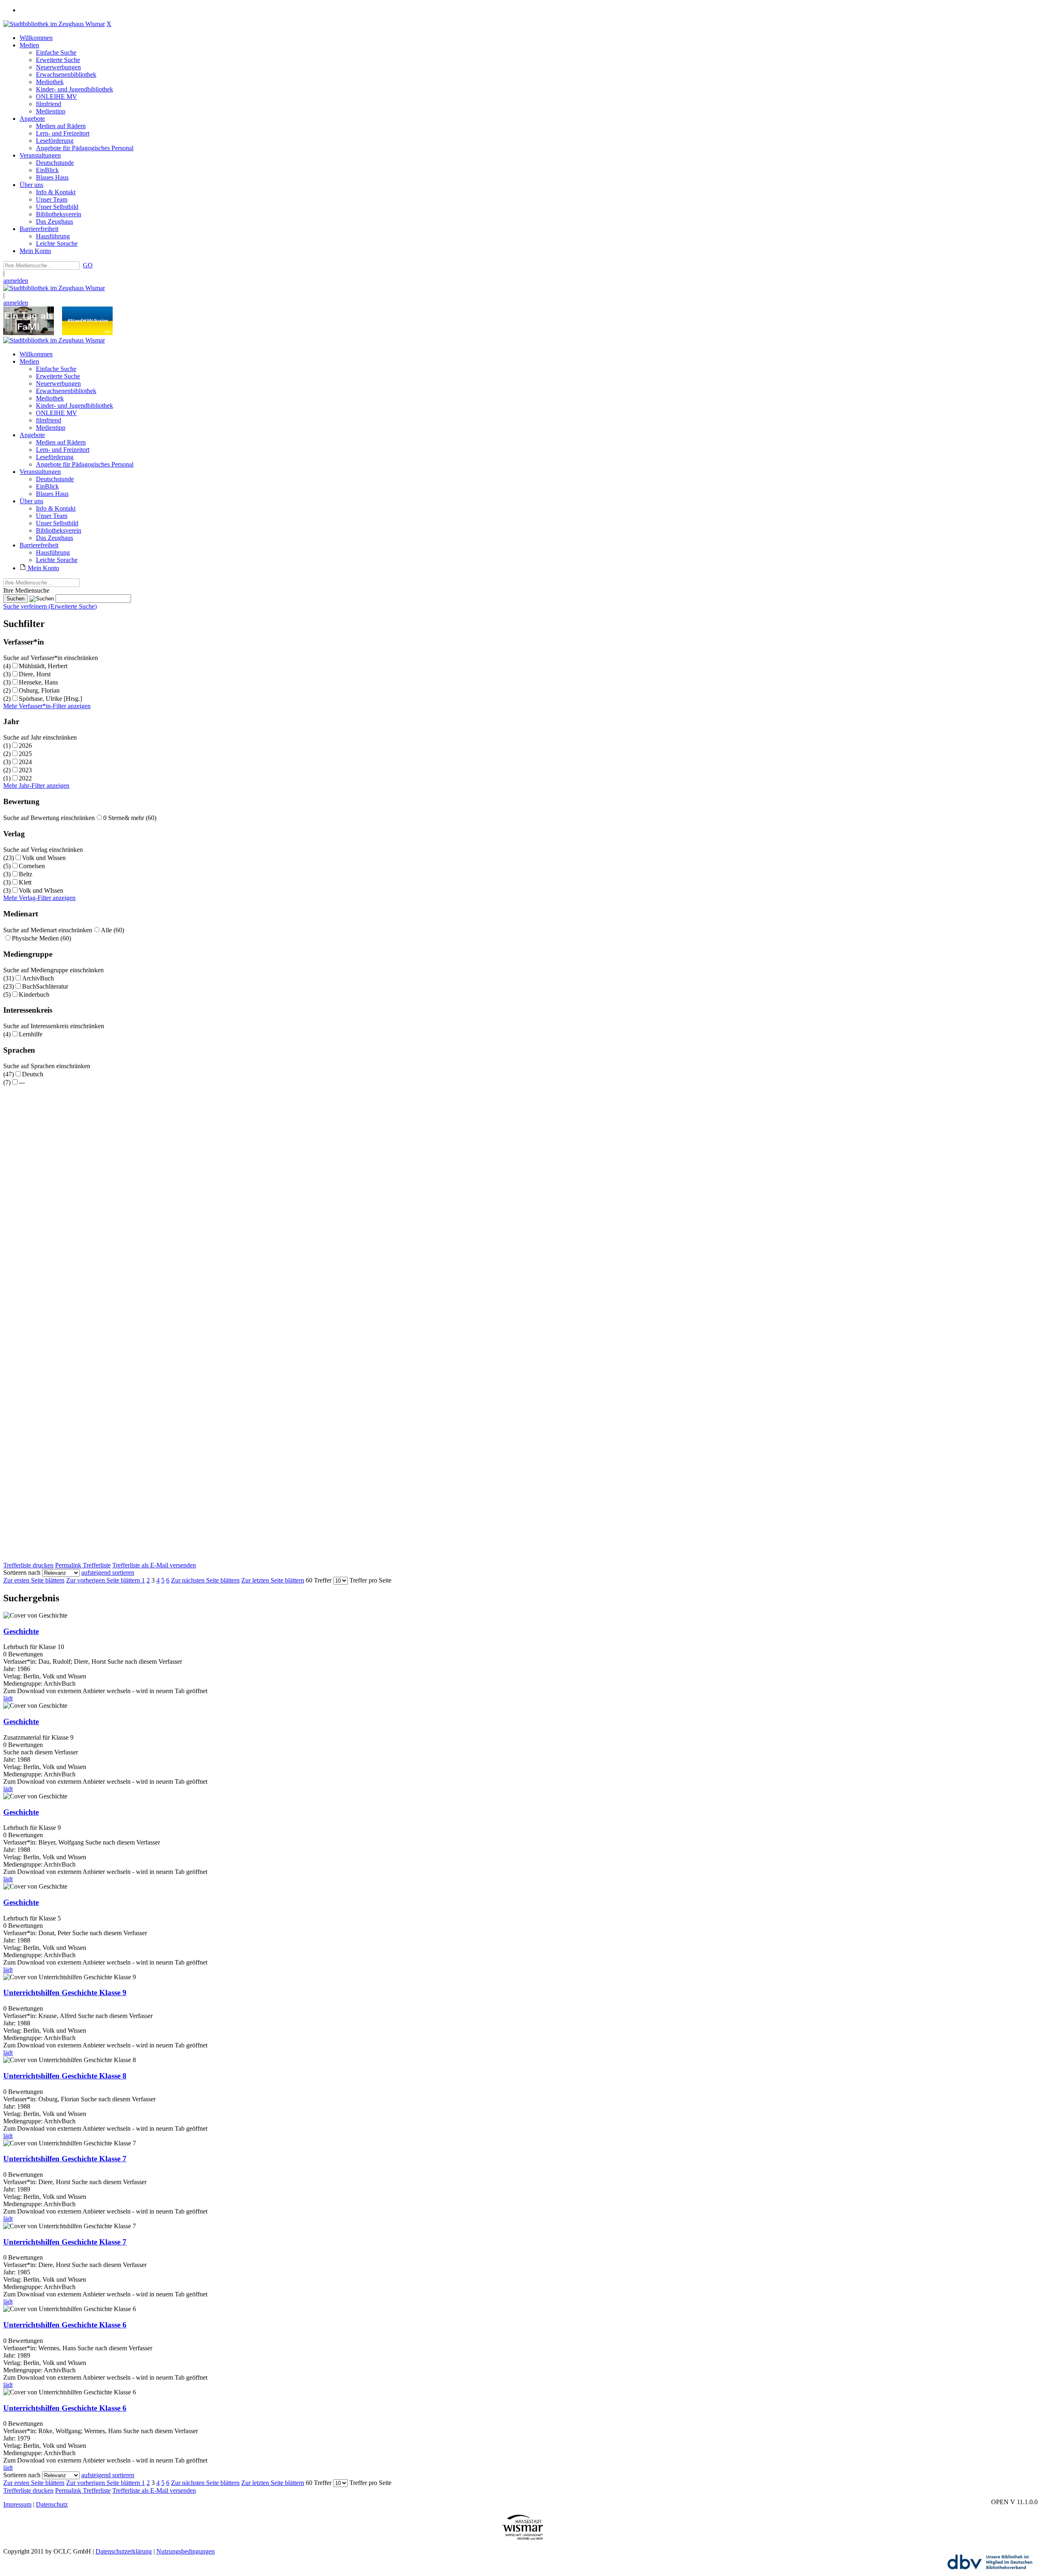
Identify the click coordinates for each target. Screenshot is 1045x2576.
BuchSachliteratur (45, 986)
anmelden (16, 281)
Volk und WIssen (41, 890)
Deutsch (33, 1074)
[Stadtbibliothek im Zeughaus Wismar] (54, 24)
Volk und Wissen (44, 858)
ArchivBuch (38, 978)
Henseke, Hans (38, 682)
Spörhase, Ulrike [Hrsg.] (50, 699)
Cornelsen (32, 866)
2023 (25, 770)
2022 (25, 778)
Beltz (26, 874)
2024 (25, 762)
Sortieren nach (22, 1572)
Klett (25, 882)
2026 (25, 746)
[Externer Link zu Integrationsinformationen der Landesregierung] (87, 333)
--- (22, 1082)
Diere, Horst (35, 674)
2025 (25, 754)
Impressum (17, 2504)
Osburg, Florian (39, 690)
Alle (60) (112, 930)
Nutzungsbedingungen (186, 2551)
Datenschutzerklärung (124, 2551)
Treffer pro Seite (370, 1580)
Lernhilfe (31, 1034)
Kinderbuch (34, 995)
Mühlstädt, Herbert (43, 666)
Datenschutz (52, 2504)
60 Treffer (319, 1580)
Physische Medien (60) (41, 938)
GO (88, 265)
